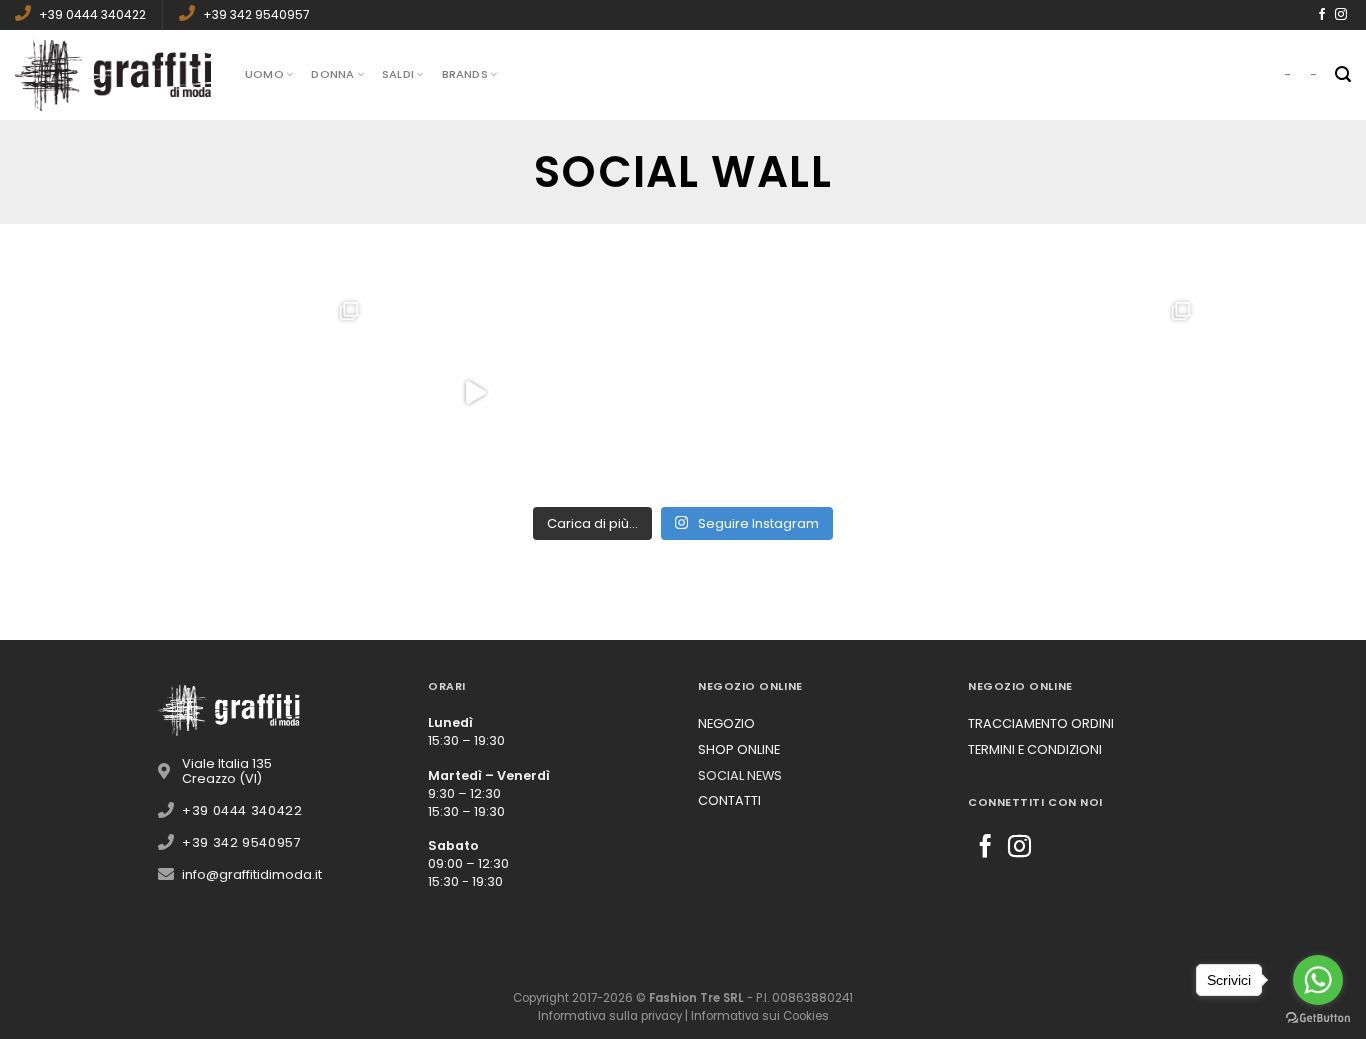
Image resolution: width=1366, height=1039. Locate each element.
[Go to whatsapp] (1318, 980)
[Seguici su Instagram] (1341, 15)
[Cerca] (1343, 74)
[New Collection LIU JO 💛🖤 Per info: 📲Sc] (1099, 393)
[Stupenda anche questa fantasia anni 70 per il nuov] (683, 393)
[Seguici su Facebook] (1322, 15)
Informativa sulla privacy (610, 1016)
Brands (465, 74)
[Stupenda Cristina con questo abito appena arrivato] (891, 393)
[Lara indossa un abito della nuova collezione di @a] (267, 393)
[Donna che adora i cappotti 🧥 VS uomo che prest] (475, 393)
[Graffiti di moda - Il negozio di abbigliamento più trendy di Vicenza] (115, 74)
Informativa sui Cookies (760, 1016)
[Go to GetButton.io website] (1318, 1018)
